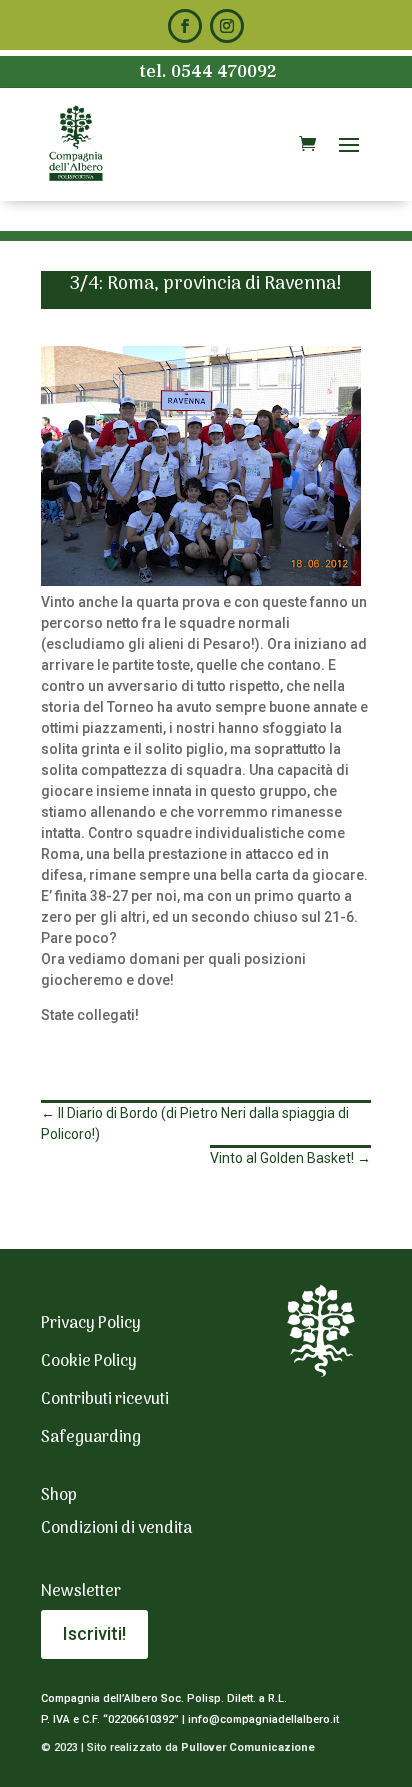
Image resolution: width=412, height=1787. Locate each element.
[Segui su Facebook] (185, 26)
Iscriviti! (94, 1633)
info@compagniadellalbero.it (263, 1719)
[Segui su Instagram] (227, 26)
